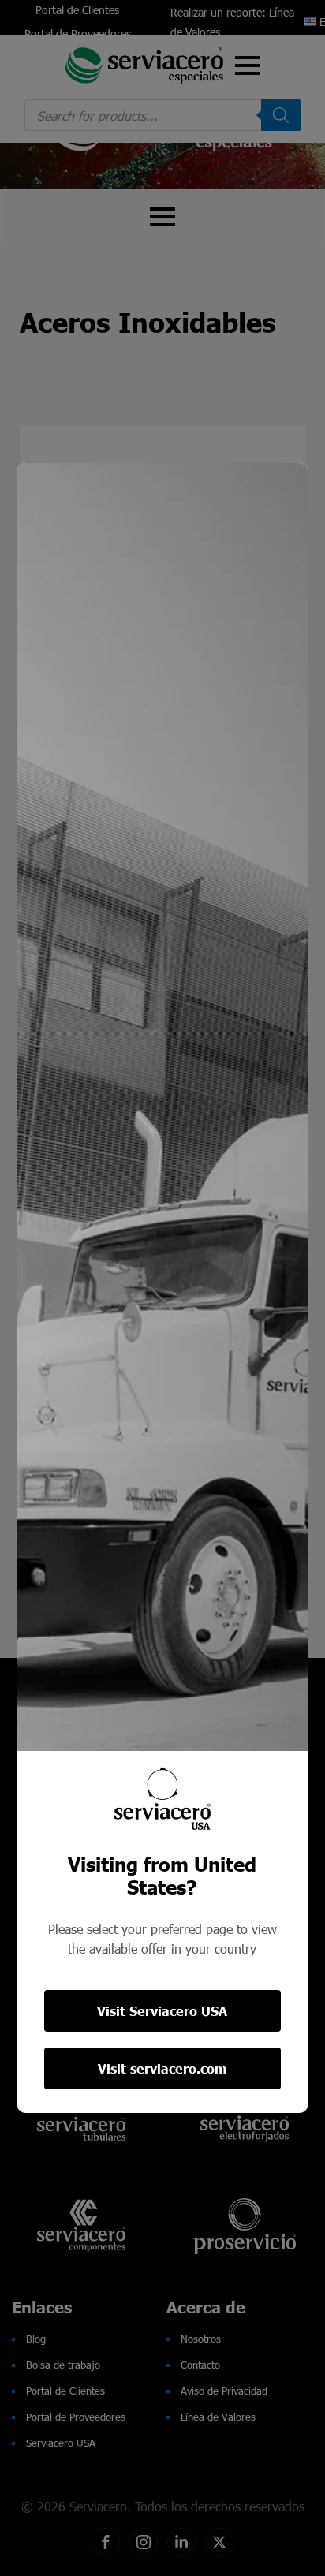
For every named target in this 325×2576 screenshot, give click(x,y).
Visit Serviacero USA (162, 2011)
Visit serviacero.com (162, 2068)
